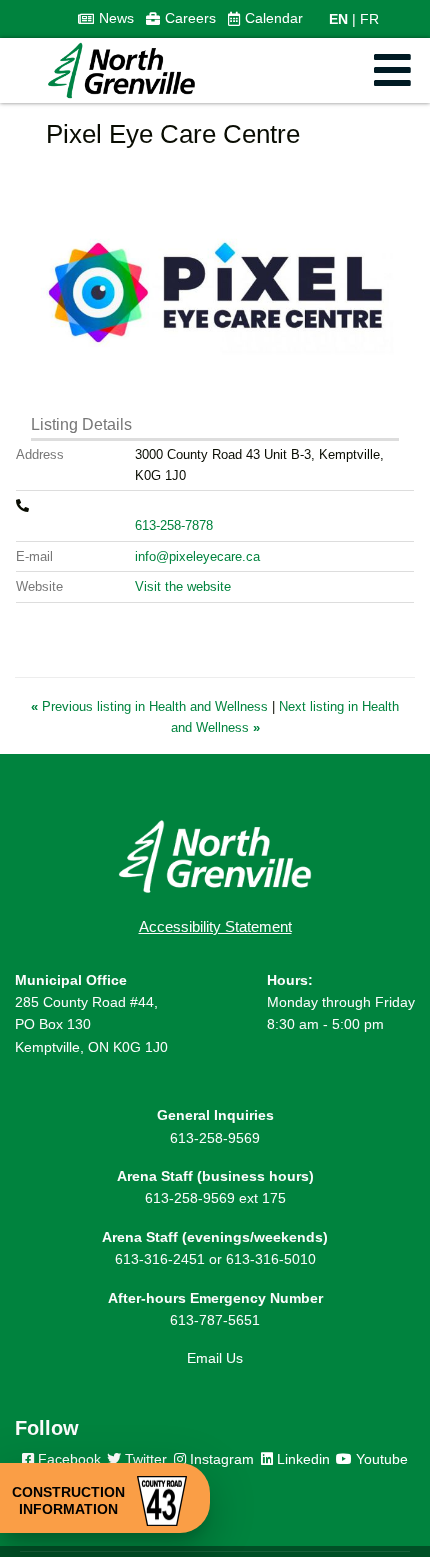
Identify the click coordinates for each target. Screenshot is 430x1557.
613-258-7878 (174, 525)
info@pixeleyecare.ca (197, 556)
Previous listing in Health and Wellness (151, 706)
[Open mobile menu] (392, 70)
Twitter (144, 1459)
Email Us (215, 1358)
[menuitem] (106, 19)
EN (338, 19)
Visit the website (183, 586)
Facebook (67, 1459)
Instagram (220, 1459)
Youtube (380, 1459)
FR (369, 19)
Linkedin (301, 1459)
